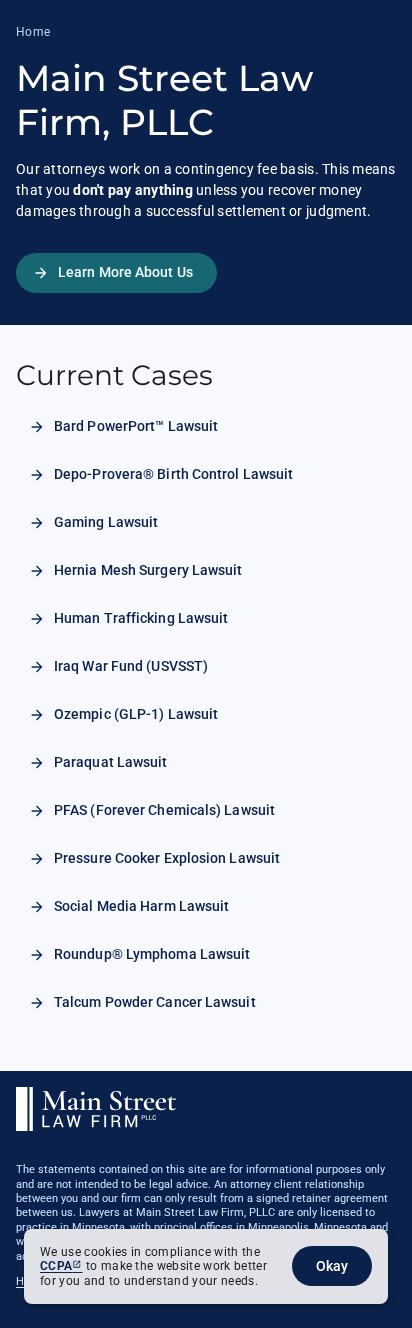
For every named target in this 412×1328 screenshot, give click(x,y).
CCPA (56, 1266)
